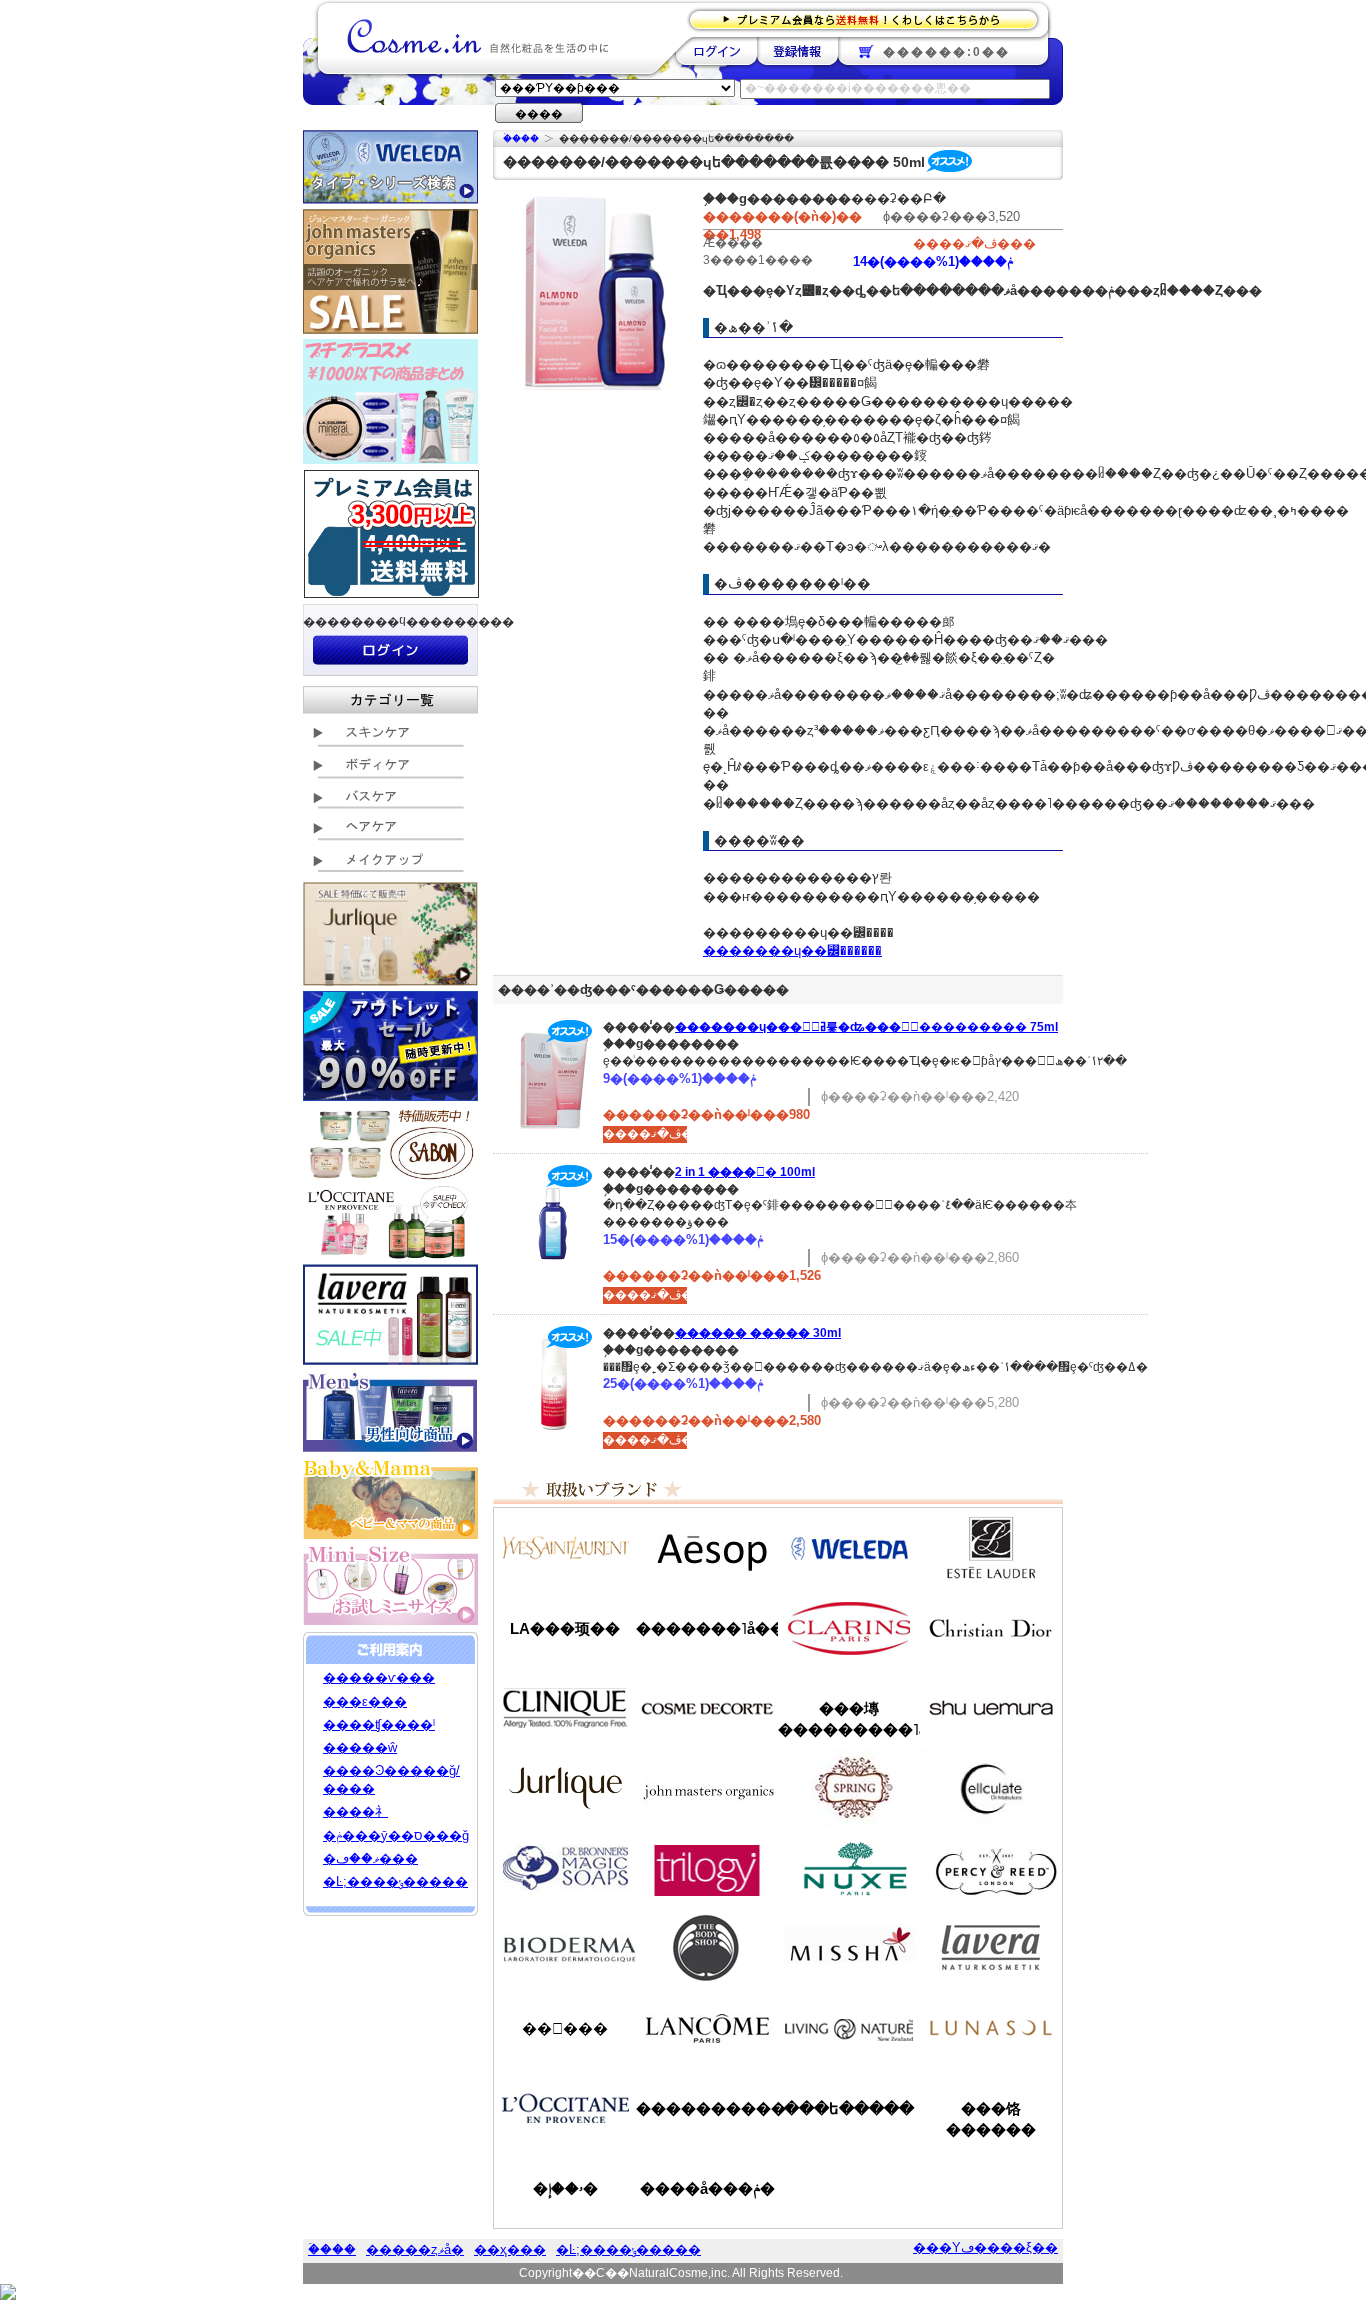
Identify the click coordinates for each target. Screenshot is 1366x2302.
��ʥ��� (991, 2028)
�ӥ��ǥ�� (565, 1948)
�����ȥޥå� (415, 2249)
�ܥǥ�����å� (707, 1948)
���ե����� (849, 2108)
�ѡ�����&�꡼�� (991, 1868)
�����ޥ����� (707, 1788)
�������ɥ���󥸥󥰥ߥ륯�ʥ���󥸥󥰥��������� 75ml (866, 1027)
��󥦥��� (565, 2028)
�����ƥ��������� (991, 1548)
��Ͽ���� (797, 51)
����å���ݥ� (707, 2188)
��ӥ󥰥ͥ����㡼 (849, 2028)
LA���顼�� (565, 1628)
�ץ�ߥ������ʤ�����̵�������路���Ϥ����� (869, 18)
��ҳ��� (510, 2249)
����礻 (355, 1811)
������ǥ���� (707, 1708)
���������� (565, 2108)
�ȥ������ (707, 1868)
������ (849, 1628)
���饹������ (991, 2119)
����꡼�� (565, 1788)
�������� (716, 51)
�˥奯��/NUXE (849, 1868)
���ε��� (365, 1701)
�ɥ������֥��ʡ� (565, 1868)
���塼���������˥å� (849, 1719)
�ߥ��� (849, 1948)
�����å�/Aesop (707, 1548)
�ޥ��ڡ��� (370, 1858)
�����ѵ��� (379, 1677)
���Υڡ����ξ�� (985, 2247)
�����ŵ (360, 1747)
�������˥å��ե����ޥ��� (707, 1628)
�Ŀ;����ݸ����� (395, 1881)
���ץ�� (849, 1788)
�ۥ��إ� (565, 2188)
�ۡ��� (521, 138)
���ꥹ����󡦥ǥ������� (991, 1628)
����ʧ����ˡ (379, 1724)
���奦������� (991, 1708)
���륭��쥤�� (991, 1788)
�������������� (565, 1548)
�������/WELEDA (849, 1548)
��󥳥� (707, 2028)
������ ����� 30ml (758, 1333)
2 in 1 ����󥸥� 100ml (745, 1172)
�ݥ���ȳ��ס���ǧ (396, 1835)
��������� (991, 1948)
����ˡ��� (565, 1708)
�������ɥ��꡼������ (792, 950)
